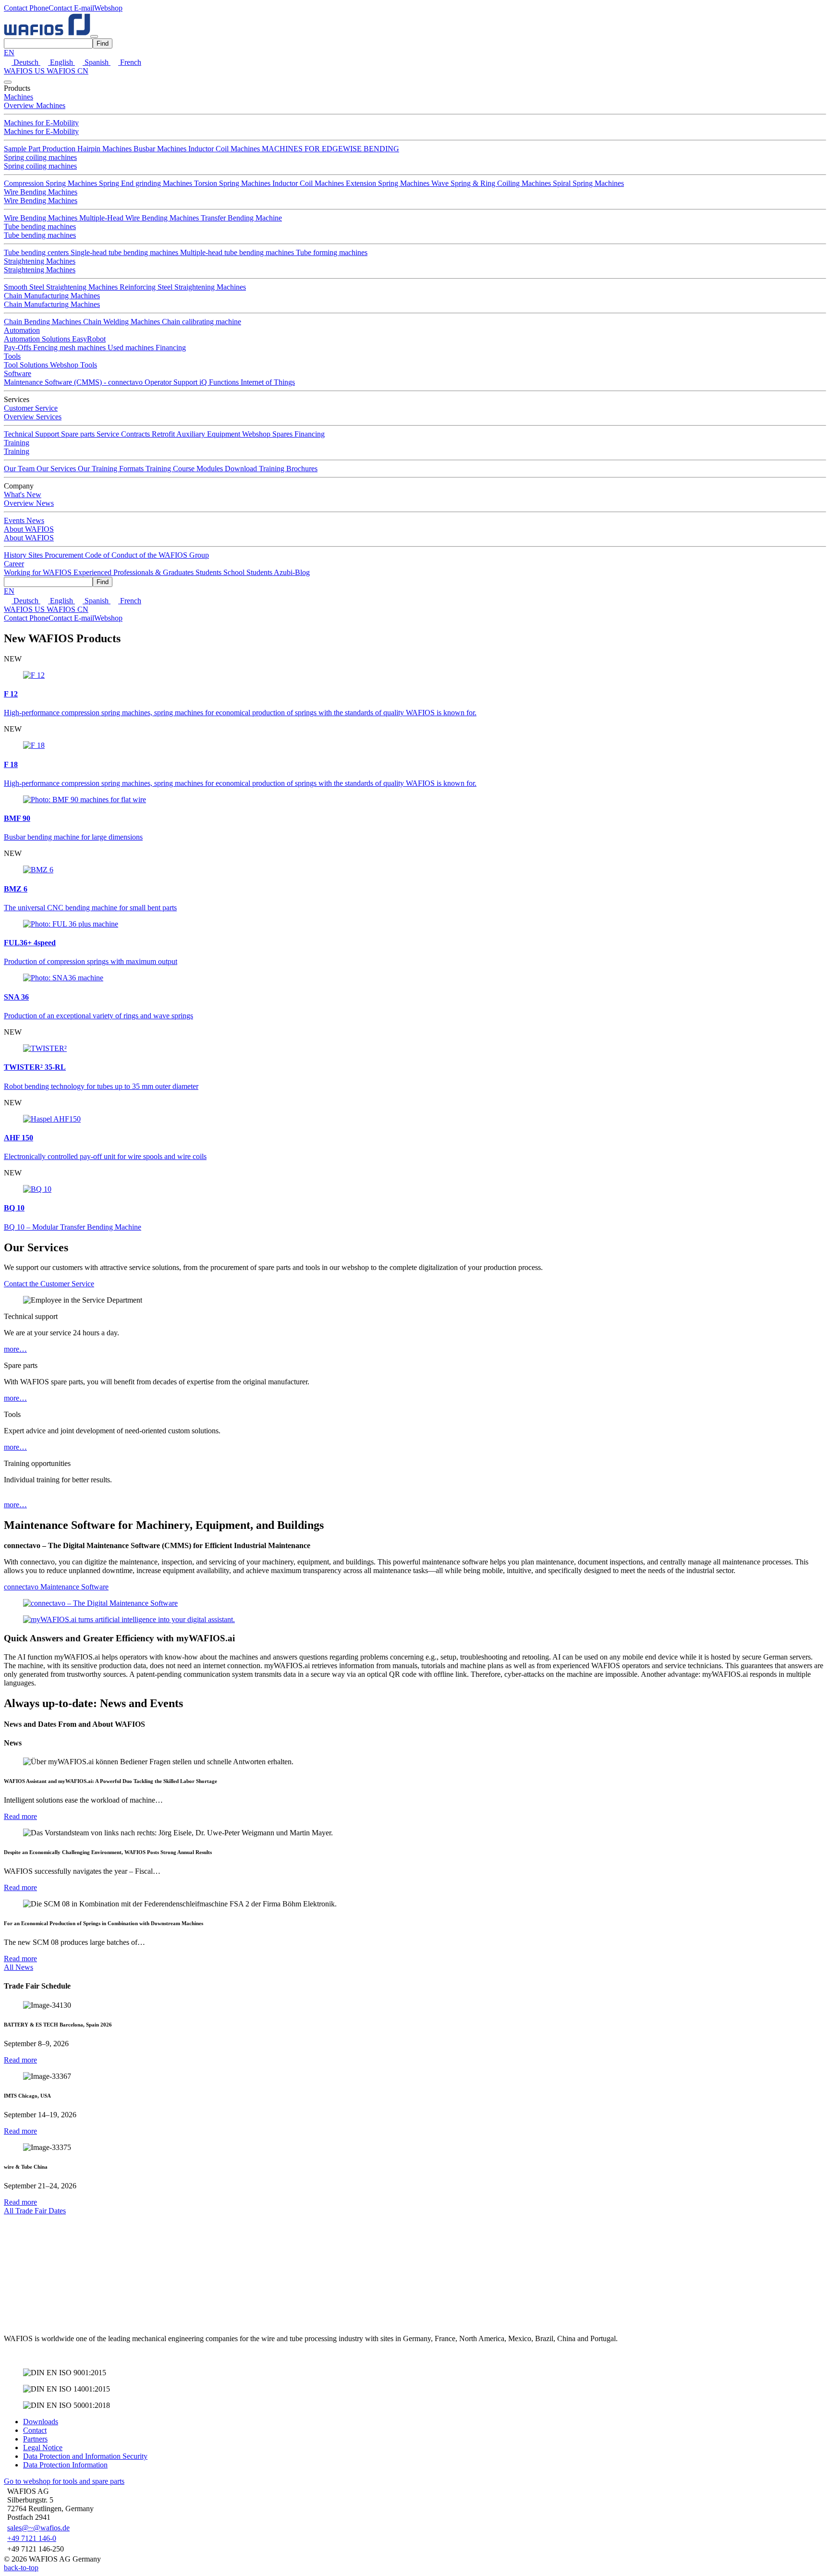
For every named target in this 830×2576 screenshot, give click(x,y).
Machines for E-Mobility (41, 123)
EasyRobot (89, 339)
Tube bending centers (37, 252)
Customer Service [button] (31, 408)
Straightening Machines (40, 261)
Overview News (29, 503)
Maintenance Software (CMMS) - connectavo (74, 382)
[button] (26, 8)
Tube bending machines (40, 226)
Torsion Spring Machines (233, 183)
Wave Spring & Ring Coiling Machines (492, 183)
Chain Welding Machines (122, 322)
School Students (249, 572)
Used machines (132, 348)
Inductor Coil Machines (225, 149)
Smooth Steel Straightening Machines (62, 287)
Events (15, 520)
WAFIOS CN (67, 71)
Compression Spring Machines (51, 183)
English (61, 62)
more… (15, 1349)
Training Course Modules (185, 469)
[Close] (8, 82)
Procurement (65, 555)
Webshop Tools (73, 365)
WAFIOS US (25, 71)
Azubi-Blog (292, 572)
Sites (37, 555)
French (130, 62)
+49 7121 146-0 (32, 2538)
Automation (22, 330)
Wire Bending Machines (41, 192)
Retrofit (164, 434)
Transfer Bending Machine (241, 218)
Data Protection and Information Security (85, 2456)
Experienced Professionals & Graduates (134, 572)
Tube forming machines (332, 252)
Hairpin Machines (105, 149)
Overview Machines (35, 105)
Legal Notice (43, 2448)
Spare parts (79, 434)
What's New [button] (23, 494)
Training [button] (17, 443)
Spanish (97, 62)
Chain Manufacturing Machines (52, 296)
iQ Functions (220, 382)
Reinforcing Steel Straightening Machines (183, 287)
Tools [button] (12, 356)
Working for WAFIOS (39, 572)
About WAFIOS (29, 538)
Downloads (41, 2422)
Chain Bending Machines (43, 322)
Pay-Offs (18, 348)
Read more (20, 1816)
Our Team (20, 469)
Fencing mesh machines (70, 348)
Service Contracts (124, 434)
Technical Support (32, 434)
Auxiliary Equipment (209, 434)
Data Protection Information (65, 2465)
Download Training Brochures (271, 469)
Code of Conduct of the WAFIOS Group (147, 555)
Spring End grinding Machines (146, 183)
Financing (171, 348)
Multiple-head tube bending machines (238, 252)
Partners (35, 2439)
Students (209, 572)
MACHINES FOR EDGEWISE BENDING (330, 149)
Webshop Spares (268, 434)
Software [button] (18, 373)
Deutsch (26, 62)
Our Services (57, 469)
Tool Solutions (27, 365)
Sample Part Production (41, 149)
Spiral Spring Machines (588, 183)
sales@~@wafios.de (38, 2528)
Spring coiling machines (40, 157)
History (16, 555)
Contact (35, 2430)
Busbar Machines (161, 149)
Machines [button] (18, 97)
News (35, 520)
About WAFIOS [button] (29, 529)
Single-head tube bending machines (125, 252)
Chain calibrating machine (201, 322)
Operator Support (172, 382)
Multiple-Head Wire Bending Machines (140, 218)
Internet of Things (268, 382)
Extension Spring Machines (389, 183)
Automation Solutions (38, 339)
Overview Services (33, 417)
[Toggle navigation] (94, 37)
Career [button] (14, 564)
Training (17, 451)
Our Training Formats (112, 469)
